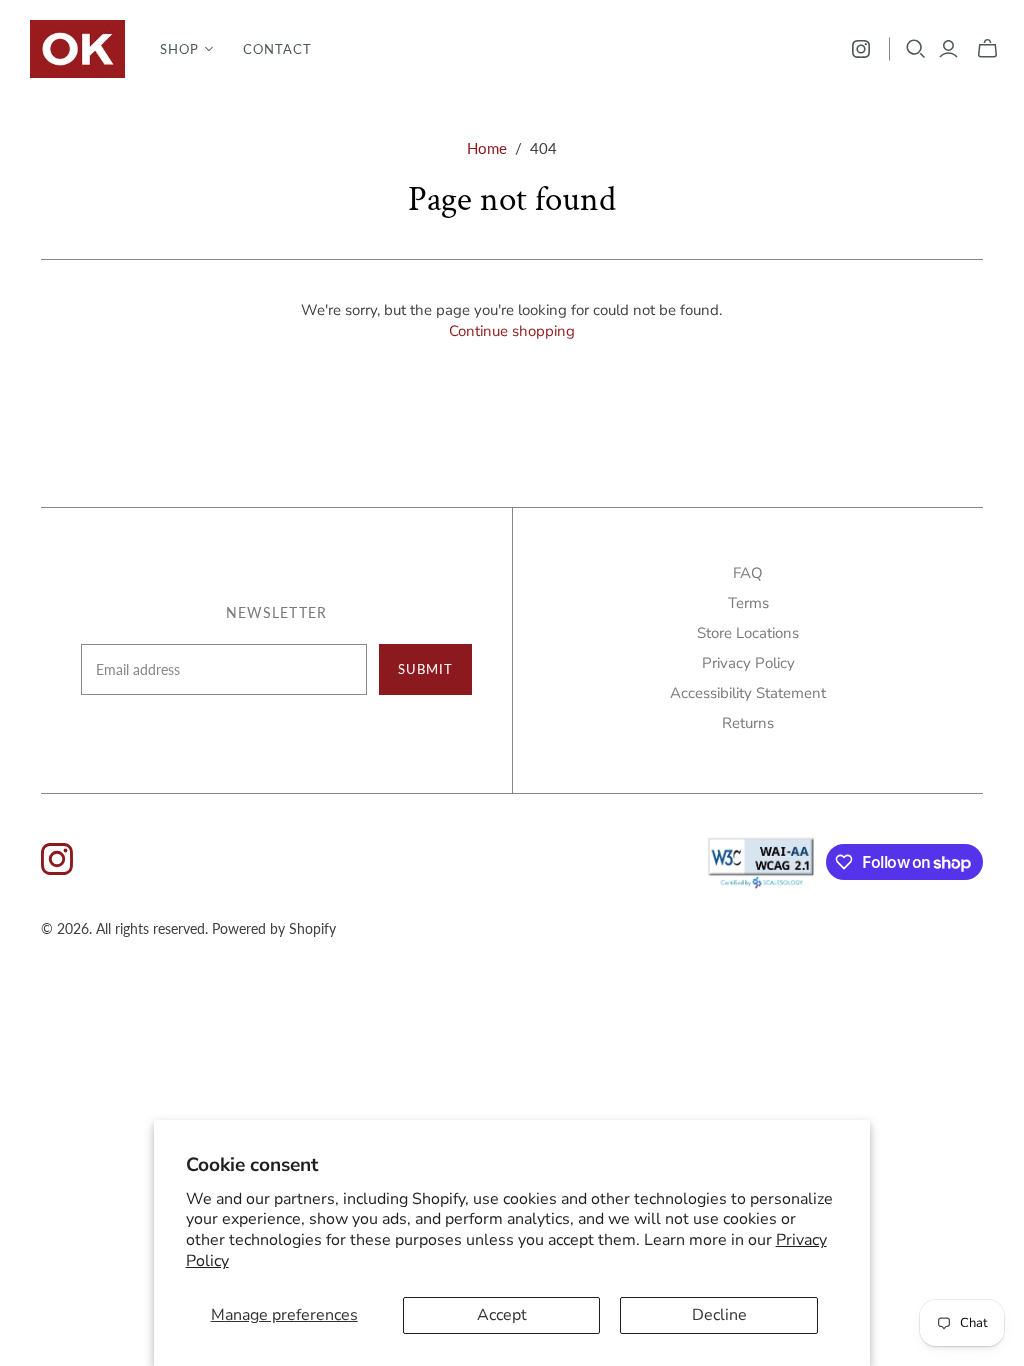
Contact (277, 49)
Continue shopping (512, 331)
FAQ (748, 573)
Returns (748, 723)
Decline (719, 1315)
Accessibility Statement (748, 693)
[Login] (948, 49)
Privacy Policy (748, 663)
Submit (425, 669)
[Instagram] (861, 49)
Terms (748, 603)
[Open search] (916, 49)
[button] (186, 49)
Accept (502, 1315)
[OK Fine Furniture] (77, 49)
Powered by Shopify (274, 928)
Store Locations (748, 633)
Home (487, 148)
